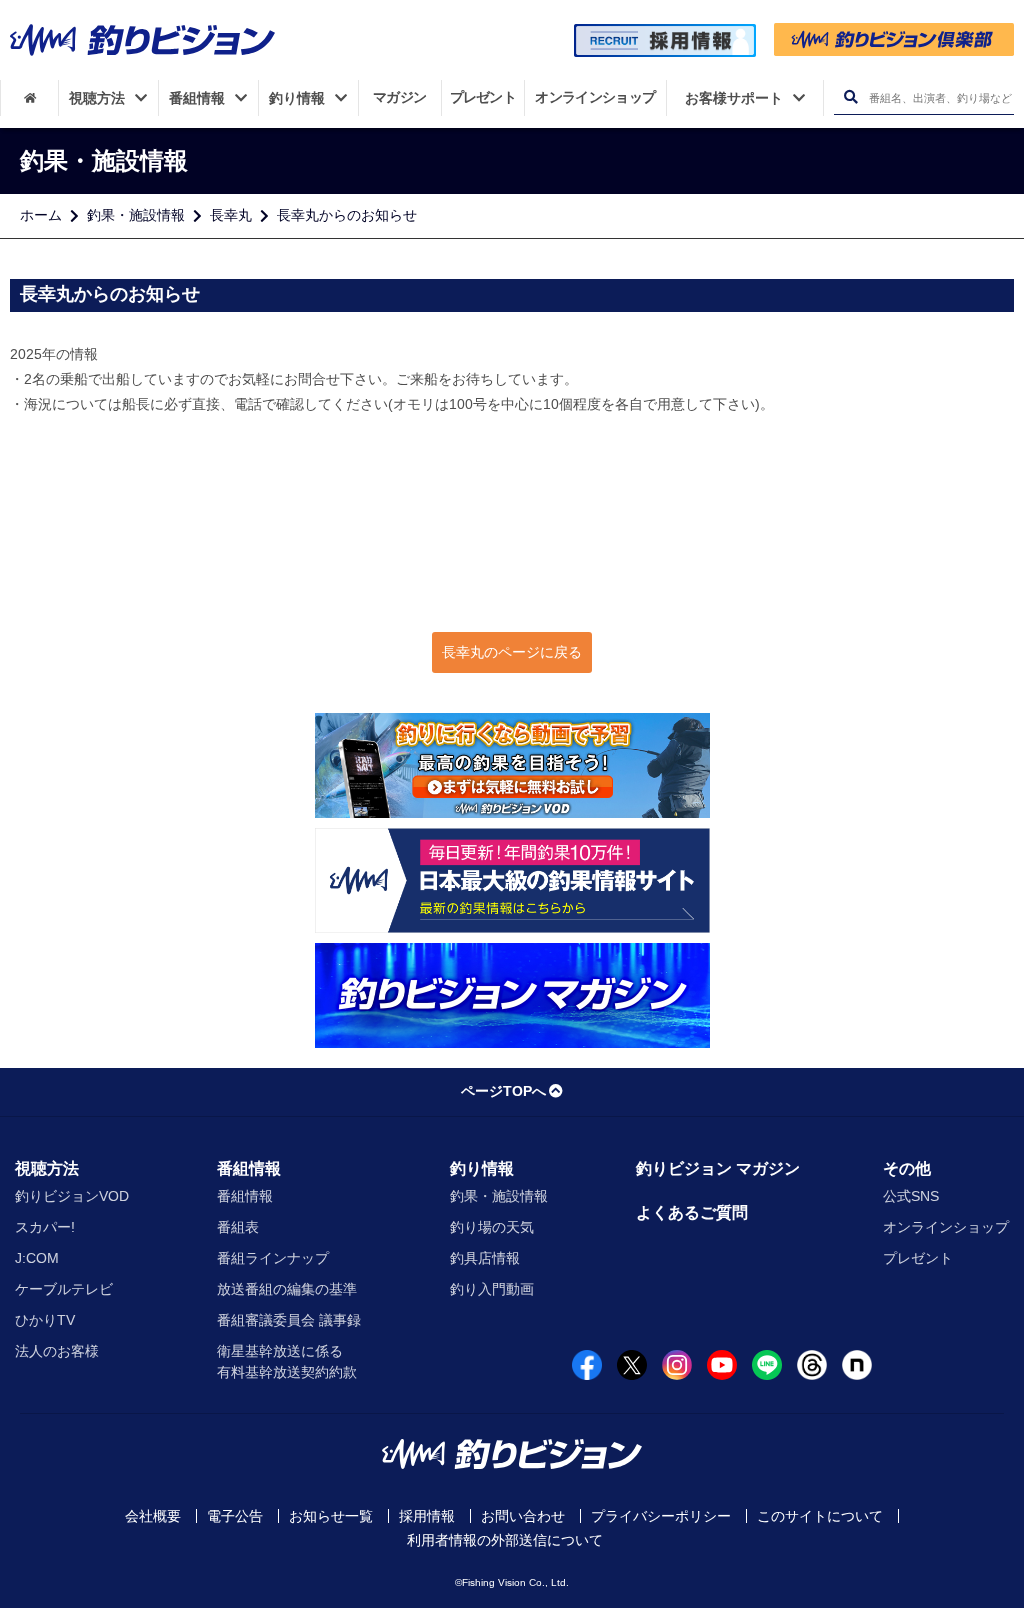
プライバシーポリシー (661, 1516)
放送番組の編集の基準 (287, 1289)
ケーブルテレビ (64, 1289)
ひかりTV (45, 1320)
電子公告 (235, 1516)
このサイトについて (820, 1516)
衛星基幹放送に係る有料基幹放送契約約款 (287, 1361)
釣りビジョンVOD (72, 1196)
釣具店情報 (485, 1258)
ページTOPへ (503, 1091)
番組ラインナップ (273, 1258)
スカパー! (45, 1227)
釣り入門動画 (492, 1289)
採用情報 (427, 1516)
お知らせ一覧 (331, 1516)
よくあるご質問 (692, 1212)
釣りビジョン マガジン (718, 1168)
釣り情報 (482, 1168)
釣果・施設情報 (136, 215)
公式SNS (911, 1196)
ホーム (41, 215)
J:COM (37, 1258)
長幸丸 (231, 215)
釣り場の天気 (492, 1227)
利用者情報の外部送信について (505, 1540)
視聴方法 (47, 1168)
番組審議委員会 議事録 (289, 1320)
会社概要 (153, 1516)
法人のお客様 (57, 1351)
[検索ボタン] (850, 97)
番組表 (238, 1227)
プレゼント (918, 1258)
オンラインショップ (946, 1227)
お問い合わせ (523, 1516)
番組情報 (249, 1168)
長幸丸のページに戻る (512, 652)
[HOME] (29, 98)
